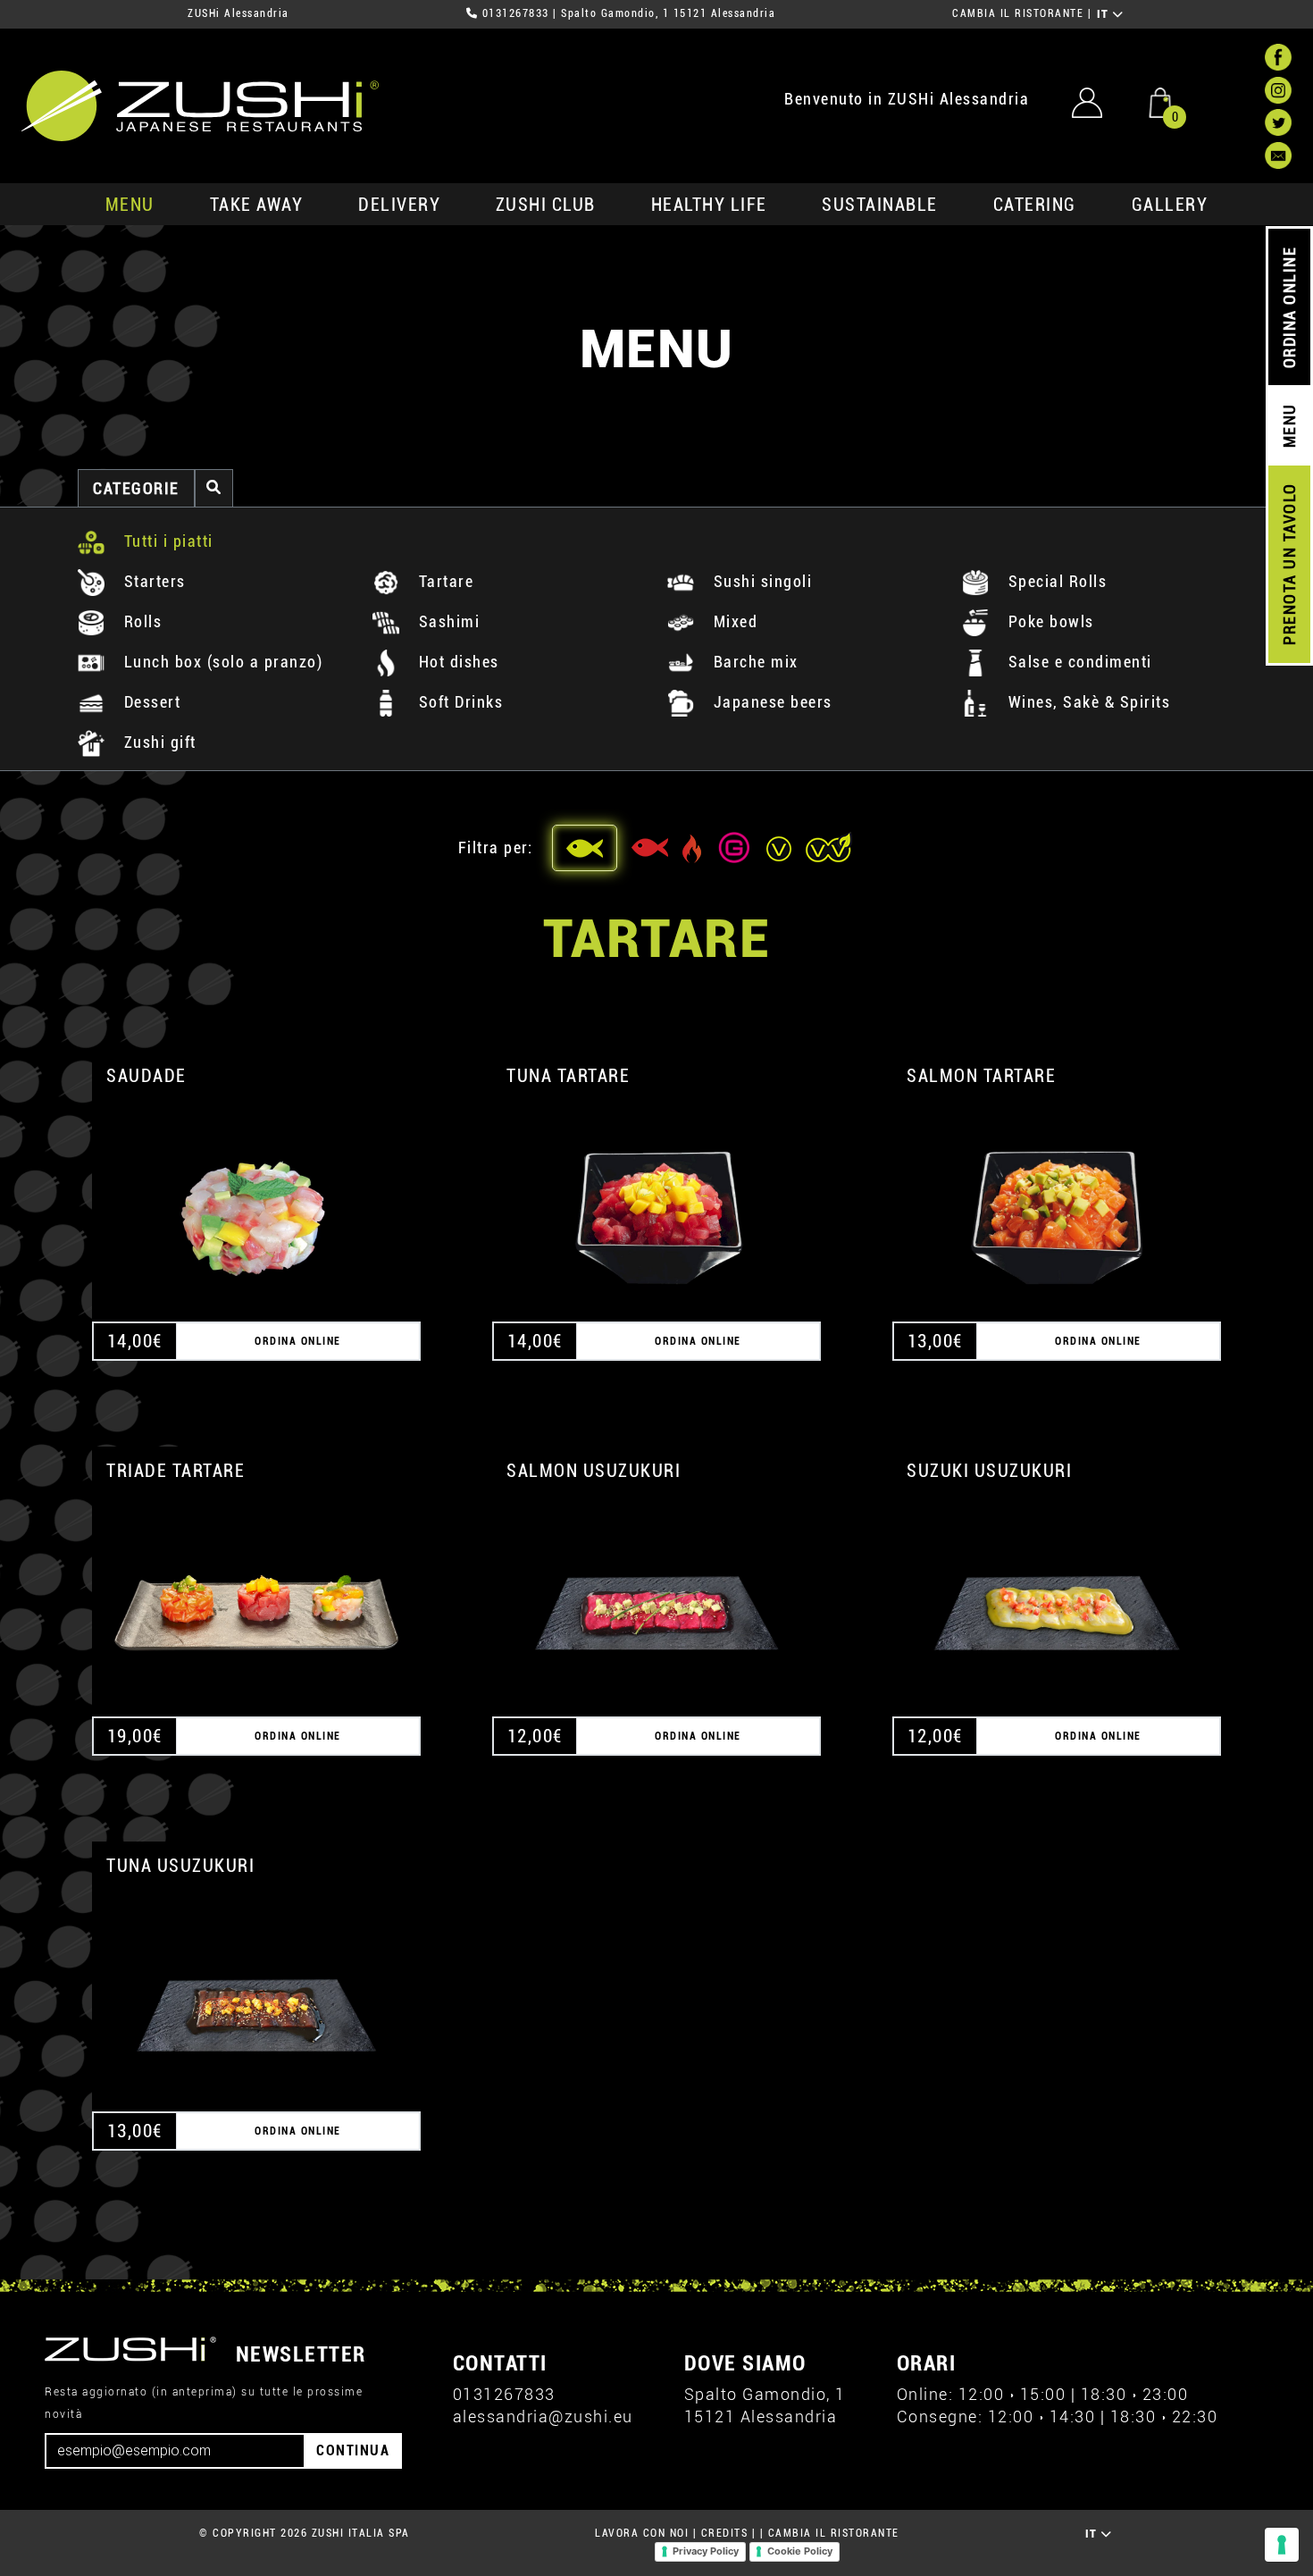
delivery (399, 205)
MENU (130, 205)
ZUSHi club (546, 205)
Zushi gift (158, 742)
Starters (152, 581)
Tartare (443, 581)
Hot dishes (456, 662)
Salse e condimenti (1078, 662)
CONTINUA (353, 2450)
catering (1035, 205)
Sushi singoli (760, 581)
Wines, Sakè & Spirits (1087, 702)
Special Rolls (1055, 581)
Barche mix (753, 662)
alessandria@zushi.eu (543, 2417)
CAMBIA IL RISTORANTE (1018, 13)
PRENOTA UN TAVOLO (1289, 565)
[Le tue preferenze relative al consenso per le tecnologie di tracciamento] (1282, 2545)
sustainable (880, 205)
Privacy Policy (706, 2551)
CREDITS (725, 2533)
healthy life (709, 205)
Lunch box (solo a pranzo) (221, 662)
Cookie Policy (800, 2551)
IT (1105, 14)
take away (257, 205)
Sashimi (447, 621)
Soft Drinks (458, 702)
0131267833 (516, 13)
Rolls (140, 621)
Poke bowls (1049, 621)
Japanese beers (770, 702)
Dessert (150, 702)
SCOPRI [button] (257, 1197)
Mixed (733, 621)
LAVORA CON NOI (642, 2533)
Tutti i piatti (166, 541)
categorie (136, 488)
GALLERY (1170, 205)
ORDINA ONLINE (1289, 308)
